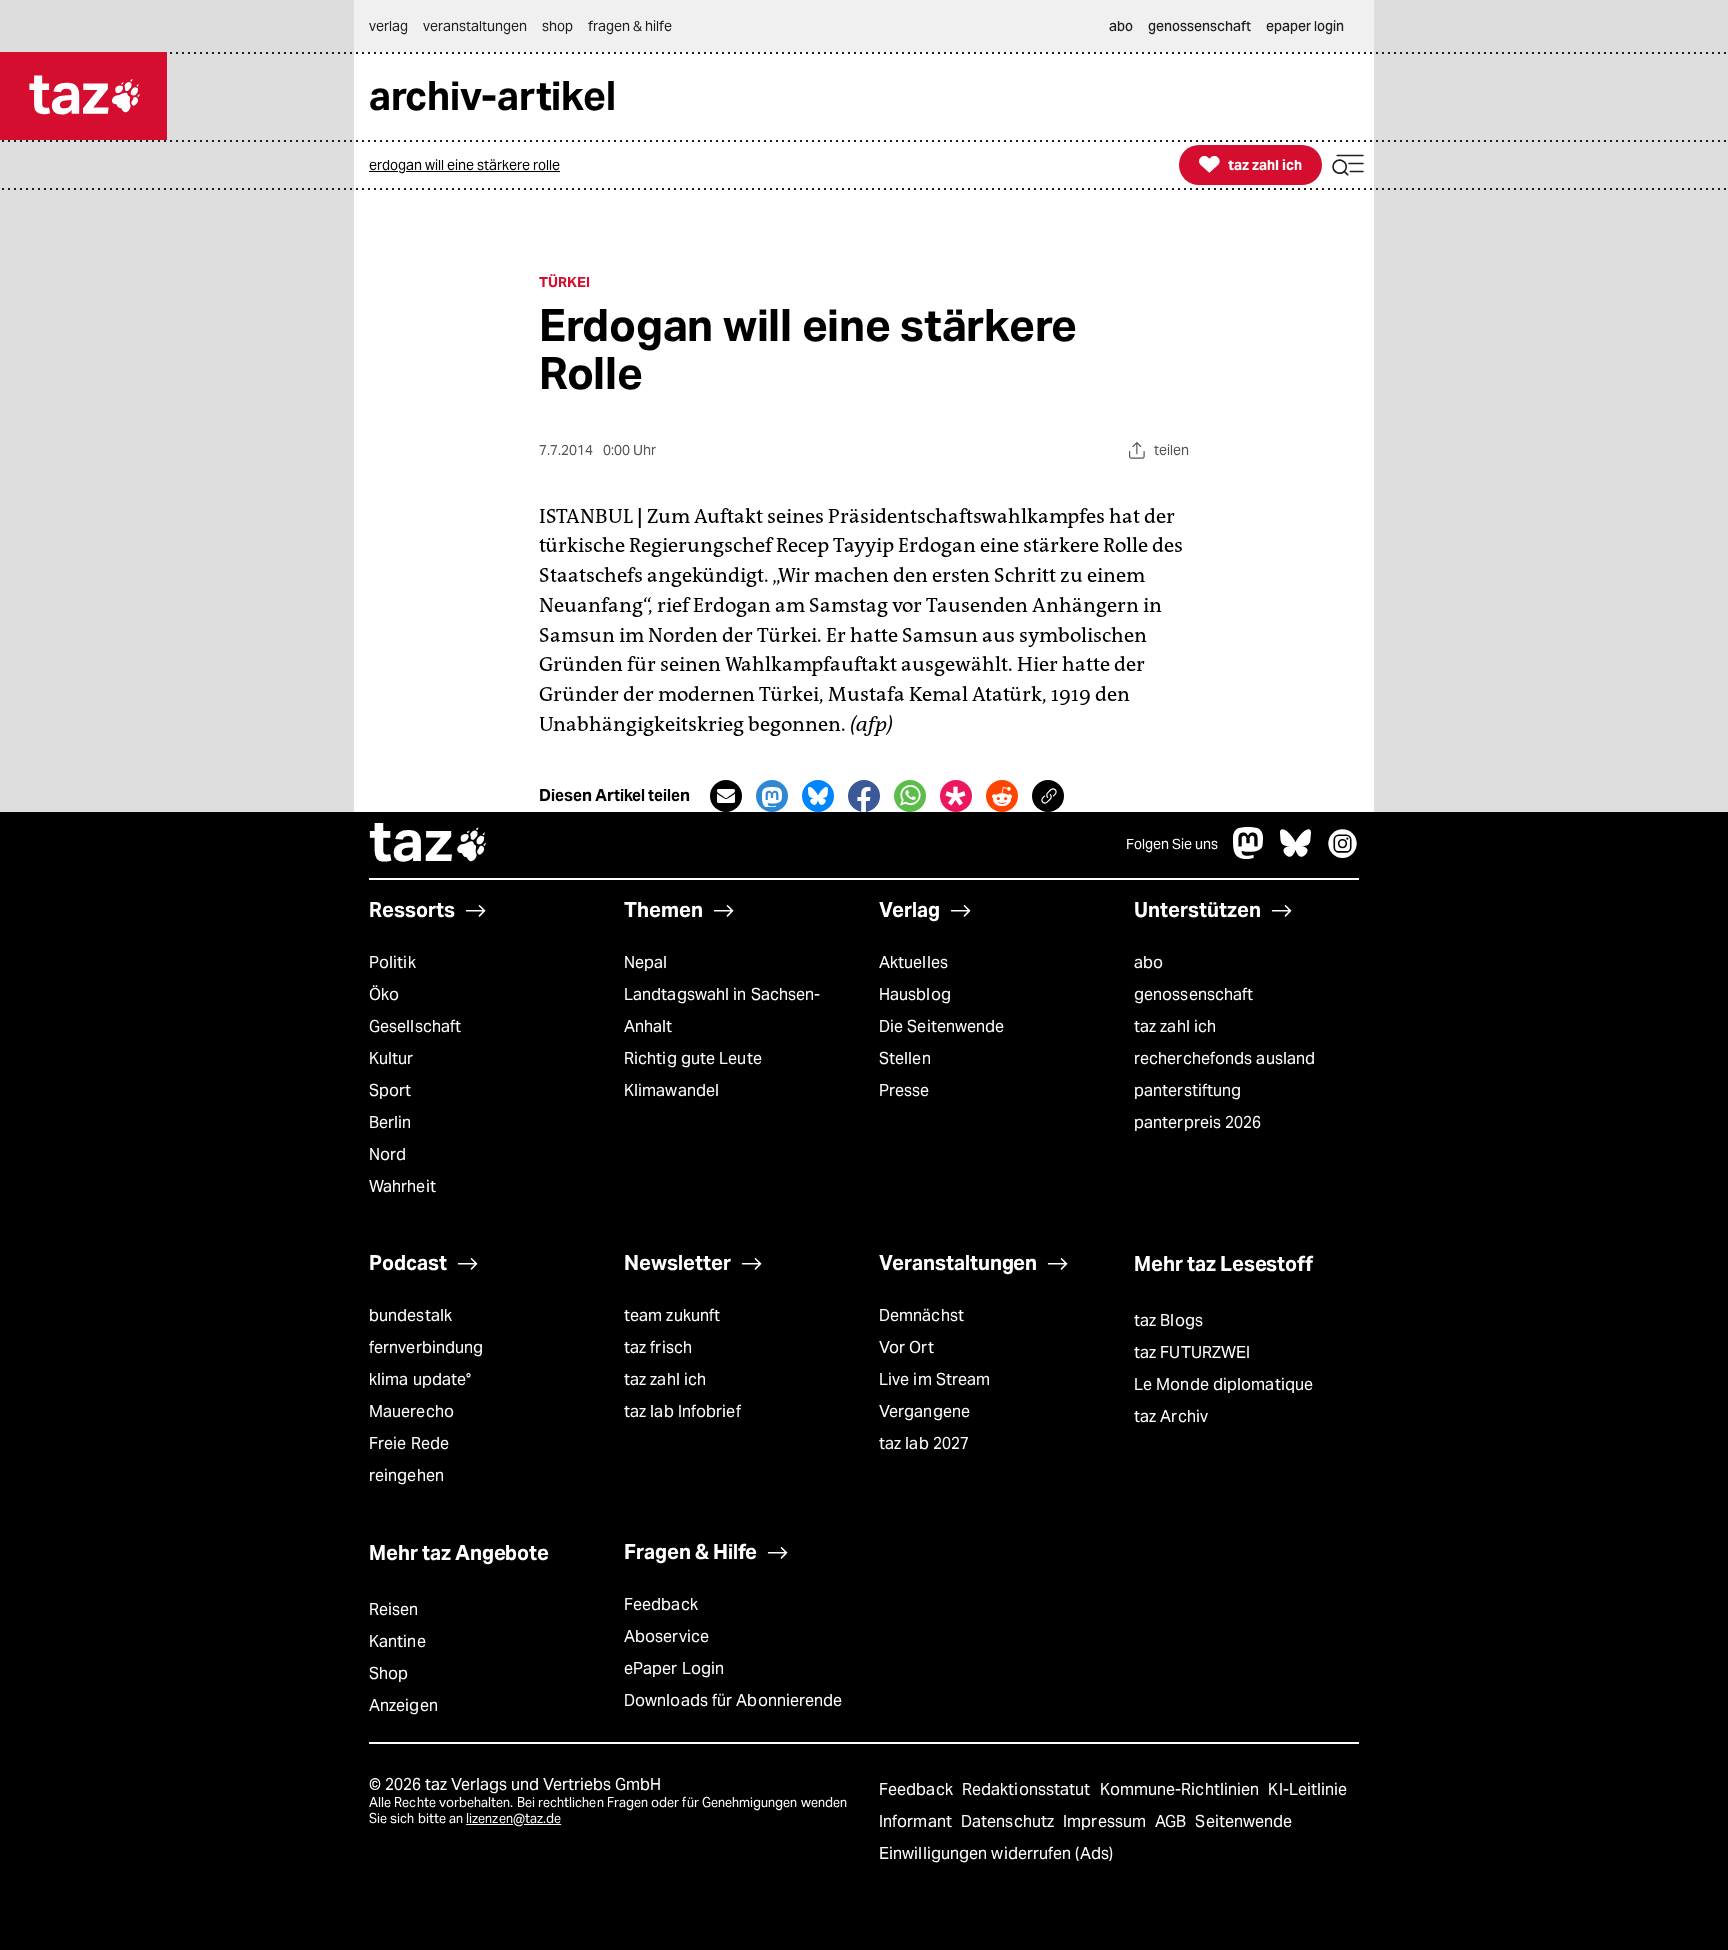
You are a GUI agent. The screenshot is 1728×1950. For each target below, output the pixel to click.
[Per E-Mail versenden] (726, 796)
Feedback (661, 1604)
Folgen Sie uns (1172, 844)
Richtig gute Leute (693, 1058)
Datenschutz (1009, 1821)
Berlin (390, 1122)
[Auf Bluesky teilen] (818, 796)
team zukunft (672, 1315)
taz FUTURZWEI (1192, 1352)
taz (429, 845)
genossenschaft (1193, 994)
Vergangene (924, 1411)
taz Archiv (1171, 1416)
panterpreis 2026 (1198, 1122)
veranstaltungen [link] (475, 26)
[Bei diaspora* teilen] (956, 796)
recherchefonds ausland (1224, 1058)
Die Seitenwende (941, 1026)
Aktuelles (913, 962)
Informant (917, 1821)
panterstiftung (1187, 1090)
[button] (1348, 165)
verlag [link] (388, 26)
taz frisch (658, 1347)
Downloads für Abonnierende (733, 1700)
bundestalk (410, 1315)
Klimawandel (671, 1090)
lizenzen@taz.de (513, 1818)
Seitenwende (1243, 1821)
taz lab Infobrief (682, 1411)
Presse (904, 1090)
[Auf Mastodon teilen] (772, 796)
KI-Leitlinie (1307, 1789)
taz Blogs (1168, 1320)
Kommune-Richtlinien (1182, 1789)
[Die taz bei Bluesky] (1296, 853)
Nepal (645, 962)
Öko (384, 994)
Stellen (905, 1058)
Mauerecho (411, 1411)
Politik (392, 962)
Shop (388, 1673)
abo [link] (1121, 26)
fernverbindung (426, 1347)
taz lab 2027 (924, 1443)
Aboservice (666, 1636)
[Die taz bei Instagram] (1343, 853)
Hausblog (915, 994)
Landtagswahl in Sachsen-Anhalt (722, 1010)
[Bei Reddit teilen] (1002, 796)
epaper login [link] (1305, 26)
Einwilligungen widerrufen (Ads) (996, 1853)
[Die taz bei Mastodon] (1249, 853)
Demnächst (921, 1315)
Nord (387, 1154)
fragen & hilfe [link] (630, 26)
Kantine (397, 1641)
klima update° (420, 1379)
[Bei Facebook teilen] (864, 796)
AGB (1172, 1821)
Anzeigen (403, 1705)
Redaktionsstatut (1028, 1789)
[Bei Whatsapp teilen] (910, 796)
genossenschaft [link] (1199, 26)
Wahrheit (402, 1186)
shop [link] (557, 26)
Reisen (394, 1609)
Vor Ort (906, 1347)
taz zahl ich (1175, 1026)
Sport (390, 1090)
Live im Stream (934, 1379)
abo (1148, 962)
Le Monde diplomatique (1223, 1384)
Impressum (1106, 1821)
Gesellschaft (415, 1026)
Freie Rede (409, 1443)
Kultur (391, 1058)
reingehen (406, 1475)
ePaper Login (674, 1668)
